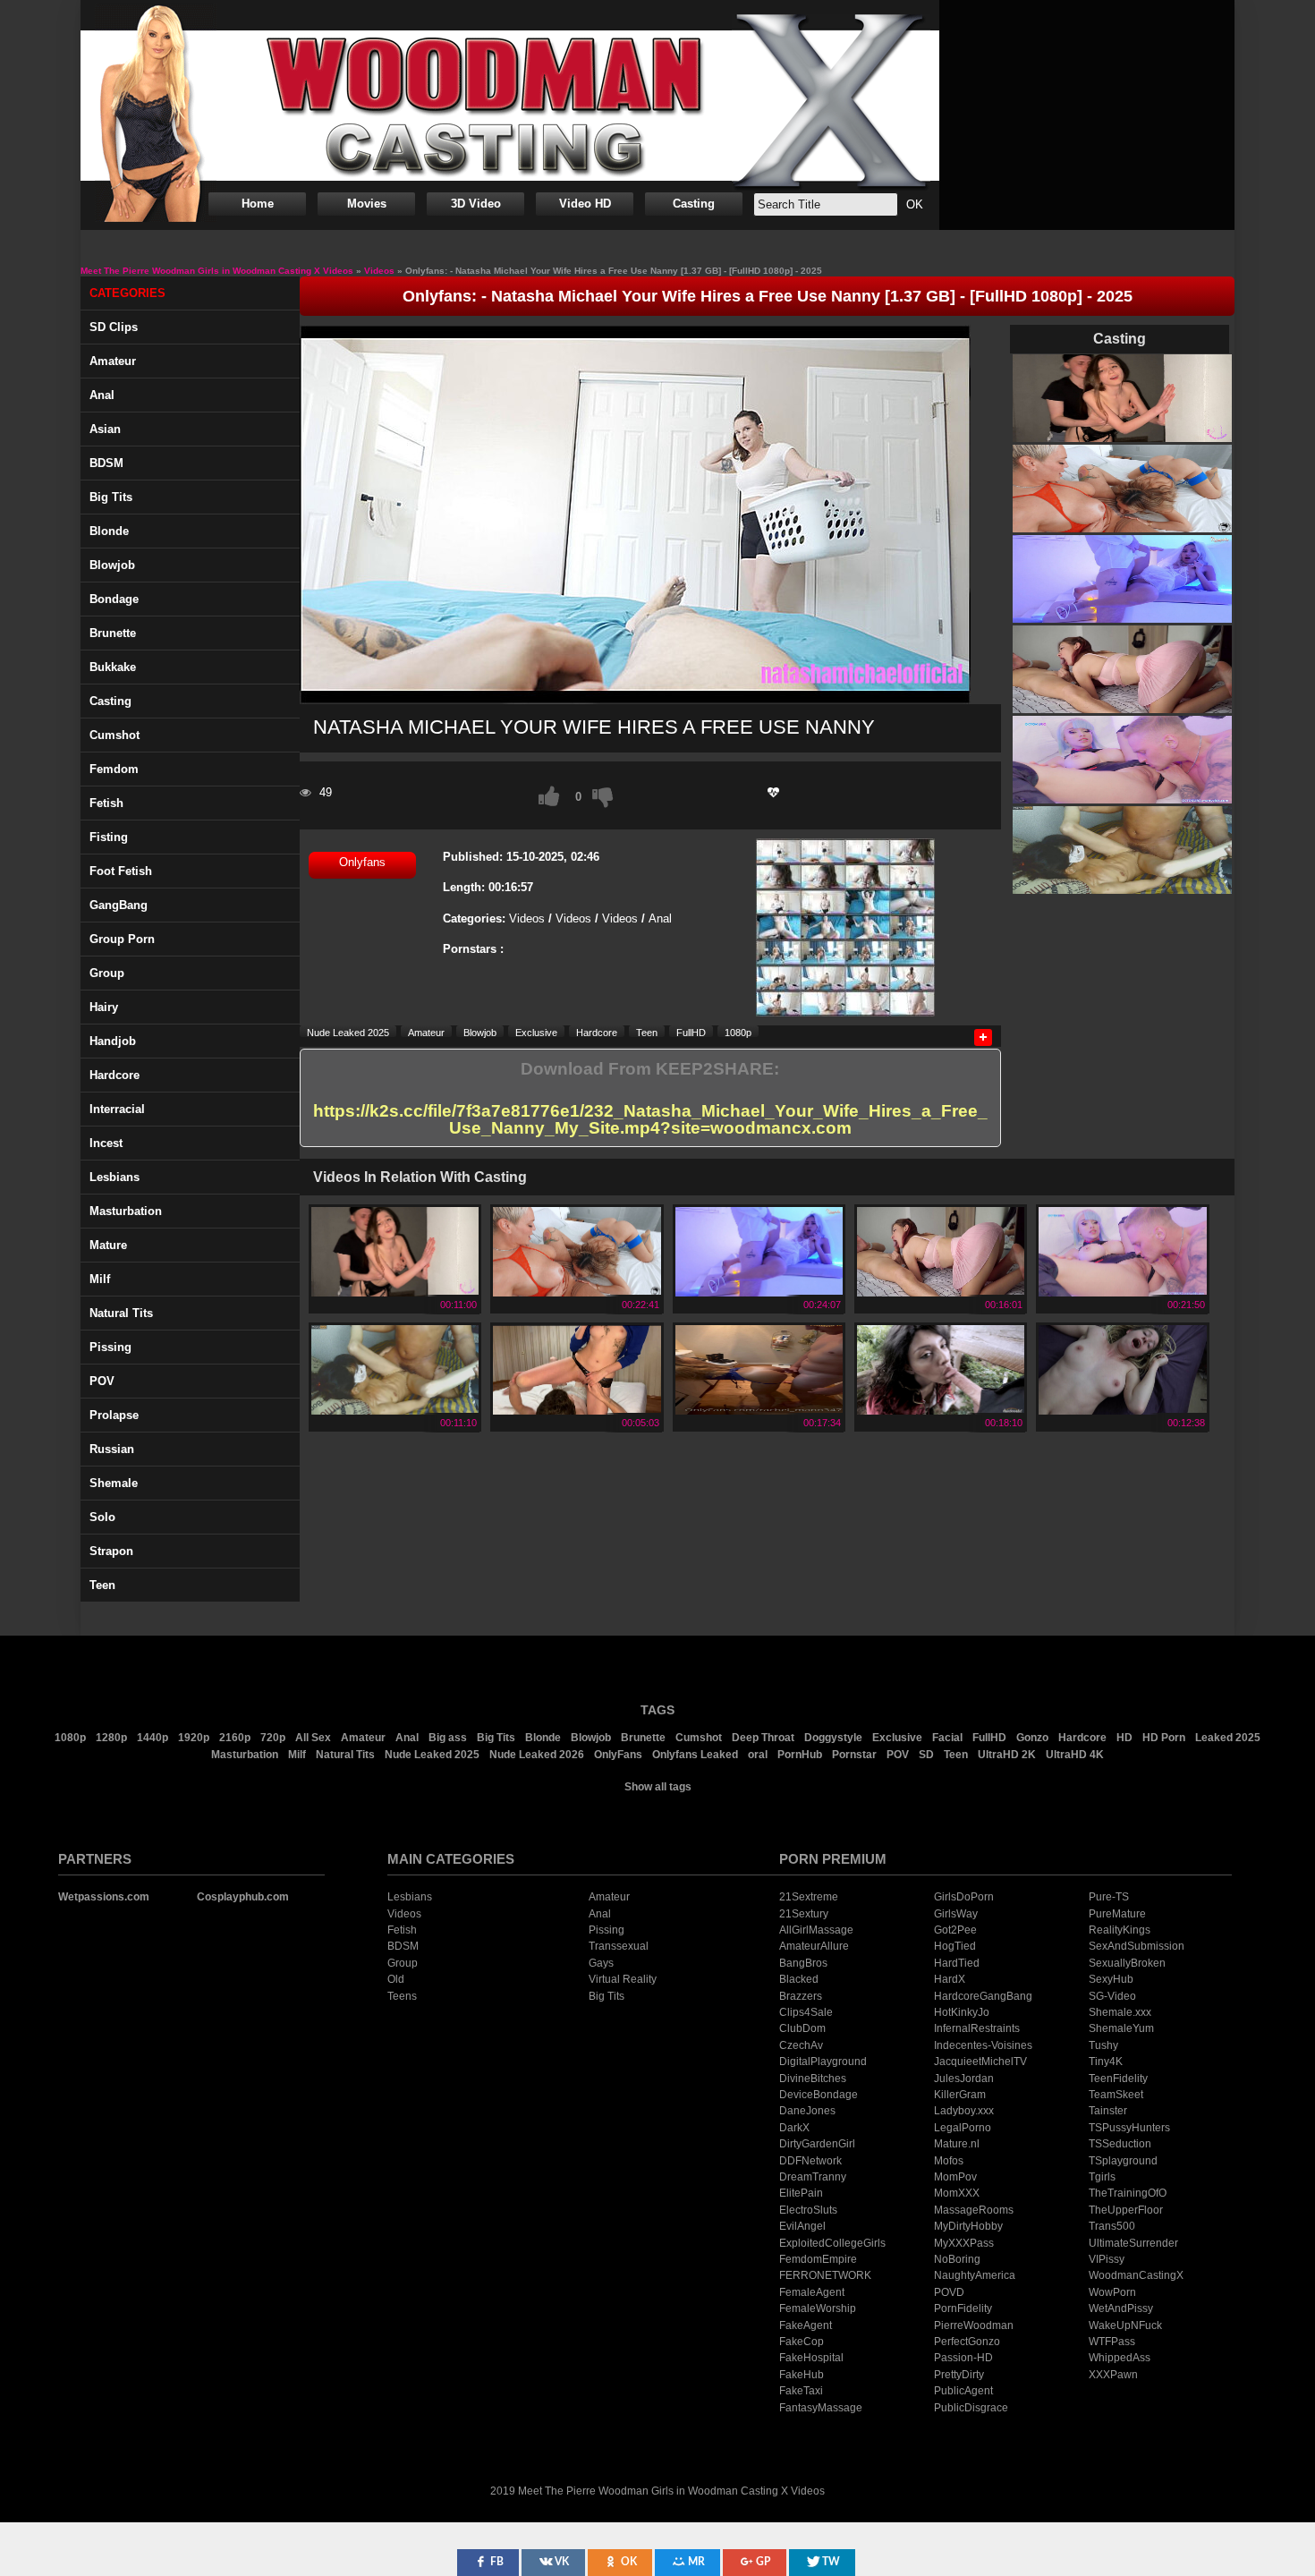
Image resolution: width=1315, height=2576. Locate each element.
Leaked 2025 (1228, 1738)
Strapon (111, 1551)
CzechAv (801, 2045)
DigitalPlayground (823, 2062)
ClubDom (802, 2028)
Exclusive (536, 1032)
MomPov (955, 2177)
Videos (527, 918)
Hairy (104, 1007)
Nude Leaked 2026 (537, 1755)
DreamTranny (813, 2177)
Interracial (117, 1109)
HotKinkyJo (962, 2012)
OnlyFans (618, 1755)
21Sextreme (809, 1897)
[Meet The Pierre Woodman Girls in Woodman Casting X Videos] (510, 106)
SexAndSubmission (1137, 1946)
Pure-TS (1109, 1897)
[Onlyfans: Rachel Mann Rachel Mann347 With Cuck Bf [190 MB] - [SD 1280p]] (759, 1409)
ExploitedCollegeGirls (832, 2243)
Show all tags (658, 1787)
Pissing (110, 1347)
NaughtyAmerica (975, 2275)
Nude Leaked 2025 (348, 1032)
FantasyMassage (821, 2408)
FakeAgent (806, 2325)
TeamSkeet (1116, 2095)
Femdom (114, 769)
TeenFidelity (1118, 2079)
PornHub (800, 1755)
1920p (194, 1738)
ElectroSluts (808, 2210)
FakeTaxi (801, 2391)
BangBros (803, 1963)
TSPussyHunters (1129, 2128)
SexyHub (1111, 1979)
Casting (694, 204)
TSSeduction (1120, 2144)
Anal (102, 395)
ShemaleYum (1121, 2028)
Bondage (114, 599)
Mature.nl (957, 2144)
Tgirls (1102, 2177)
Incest (106, 1143)
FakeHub (802, 2375)
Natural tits (121, 1313)
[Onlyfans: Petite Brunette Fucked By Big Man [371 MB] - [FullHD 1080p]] (395, 1409)
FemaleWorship (818, 2308)
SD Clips (114, 327)
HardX (950, 1979)
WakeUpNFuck (1125, 2325)
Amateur (113, 361)
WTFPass (1112, 2342)
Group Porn (122, 939)
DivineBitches (813, 2079)
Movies (367, 204)
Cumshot (115, 735)
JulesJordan (964, 2079)
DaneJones (807, 2111)
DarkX (794, 2128)
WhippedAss (1120, 2358)
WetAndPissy (1121, 2308)
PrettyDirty (959, 2375)
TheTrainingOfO (1128, 2193)
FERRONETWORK (825, 2275)
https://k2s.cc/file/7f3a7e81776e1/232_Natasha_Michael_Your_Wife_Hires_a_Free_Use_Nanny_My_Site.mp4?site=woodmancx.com (650, 1120)
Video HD (585, 204)
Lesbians (115, 1177)
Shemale (114, 1483)
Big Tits (111, 497)
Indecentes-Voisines (983, 2045)
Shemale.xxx (1120, 2012)
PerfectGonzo (967, 2342)
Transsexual (619, 1946)
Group (107, 973)
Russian (112, 1449)
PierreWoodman (974, 2325)
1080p (738, 1032)
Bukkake (113, 667)
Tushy (1103, 2045)
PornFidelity (963, 2308)
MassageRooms (974, 2210)
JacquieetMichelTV (980, 2062)
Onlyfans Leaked (695, 1755)
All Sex (313, 1738)
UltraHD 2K (1007, 1755)
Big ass (448, 1738)
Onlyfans (362, 862)
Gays (601, 1963)
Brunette (113, 633)
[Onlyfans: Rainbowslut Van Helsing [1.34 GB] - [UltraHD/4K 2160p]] (941, 1409)
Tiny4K (1106, 2062)
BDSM (106, 463)
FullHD (691, 1032)
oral (758, 1755)
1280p (111, 1738)
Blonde (109, 531)
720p (273, 1738)
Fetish (106, 803)
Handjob (113, 1041)
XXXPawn (1113, 2375)
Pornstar (854, 1755)
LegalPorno (963, 2128)
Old (396, 1979)
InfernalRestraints (977, 2028)
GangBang (119, 905)
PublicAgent (963, 2391)
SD (926, 1755)
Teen (102, 1585)
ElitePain (801, 2193)
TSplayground (1123, 2161)
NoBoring (957, 2259)
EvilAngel (802, 2226)
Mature (108, 1245)
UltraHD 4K (1075, 1755)
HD (1124, 1738)
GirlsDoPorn (964, 1897)
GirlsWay (956, 1914)
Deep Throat (763, 1738)
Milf (100, 1279)
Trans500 (1112, 2226)
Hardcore (115, 1075)
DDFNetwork (810, 2161)
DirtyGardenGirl (817, 2144)
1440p (153, 1738)
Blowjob (112, 565)
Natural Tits (345, 1755)
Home (258, 204)
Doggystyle (833, 1738)
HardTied (957, 1963)
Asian (105, 429)
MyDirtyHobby (968, 2226)
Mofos (949, 2161)
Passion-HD (963, 2358)
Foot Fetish (121, 871)
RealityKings (1120, 1930)
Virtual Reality (623, 1979)
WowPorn (1112, 2292)
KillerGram (960, 2095)
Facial (947, 1738)
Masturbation (126, 1211)
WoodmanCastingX (1136, 2275)
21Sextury (804, 1914)
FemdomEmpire (818, 2259)
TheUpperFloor (1126, 2210)
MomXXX (957, 2193)
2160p (235, 1738)
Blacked (799, 1979)
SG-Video (1112, 1996)
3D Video (476, 204)
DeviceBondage (819, 2095)
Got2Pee (955, 1930)
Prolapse (114, 1415)
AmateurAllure (814, 1946)
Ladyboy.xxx (964, 2111)
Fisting (109, 837)
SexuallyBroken (1127, 1963)
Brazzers (801, 1996)
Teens (402, 1996)
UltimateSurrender (1133, 2243)
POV (102, 1381)
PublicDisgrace (971, 2408)
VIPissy (1107, 2259)
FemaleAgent (812, 2292)
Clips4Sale (806, 2012)
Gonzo (1032, 1738)
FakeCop (802, 2342)
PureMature (1117, 1914)
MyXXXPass (964, 2243)
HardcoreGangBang (983, 1996)
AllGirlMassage (816, 1930)
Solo (102, 1517)
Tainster (1108, 2111)
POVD (949, 2292)
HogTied (955, 1946)
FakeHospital (811, 2358)
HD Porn (1164, 1738)
